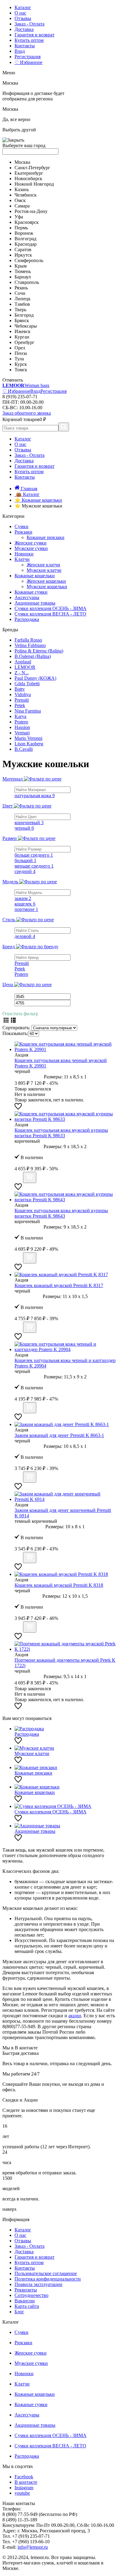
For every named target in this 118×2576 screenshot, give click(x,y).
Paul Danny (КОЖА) (35, 678)
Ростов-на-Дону (31, 211)
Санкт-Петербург (32, 168)
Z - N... (22, 673)
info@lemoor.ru (33, 2547)
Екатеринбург (29, 173)
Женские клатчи (43, 565)
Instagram (24, 2488)
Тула (19, 359)
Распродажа (27, 619)
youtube (22, 2493)
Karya (20, 716)
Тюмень (23, 271)
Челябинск (26, 195)
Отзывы (23, 18)
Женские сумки (31, 543)
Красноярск (27, 222)
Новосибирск (28, 179)
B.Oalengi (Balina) (33, 656)
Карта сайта (27, 2306)
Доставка (24, 29)
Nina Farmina (28, 711)
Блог (19, 2312)
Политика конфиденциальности (48, 2279)
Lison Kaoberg (29, 744)
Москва (22, 162)
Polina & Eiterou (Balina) (39, 651)
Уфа (19, 217)
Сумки (21, 526)
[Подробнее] (18, 1180)
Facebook (24, 2477)
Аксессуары (27, 597)
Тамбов (22, 304)
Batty (20, 689)
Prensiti (22, 700)
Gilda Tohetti (27, 684)
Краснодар (26, 244)
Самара (22, 206)
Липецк (23, 299)
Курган (22, 337)
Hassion (22, 727)
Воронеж (24, 233)
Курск (21, 364)
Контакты (25, 46)
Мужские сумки (31, 548)
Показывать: (15, 1033)
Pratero (21, 722)
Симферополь (29, 260)
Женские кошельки (46, 581)
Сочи (20, 293)
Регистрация (28, 57)
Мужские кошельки (47, 587)
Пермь (21, 228)
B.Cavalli (24, 749)
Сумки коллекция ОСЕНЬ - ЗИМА (51, 608)
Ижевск (23, 331)
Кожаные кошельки (35, 576)
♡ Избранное (28, 62)
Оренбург (25, 342)
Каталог (23, 7)
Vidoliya (23, 695)
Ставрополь (27, 282)
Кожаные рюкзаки (46, 537)
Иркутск (23, 255)
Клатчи (22, 559)
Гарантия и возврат (34, 35)
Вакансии (25, 2301)
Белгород (24, 315)
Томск (21, 370)
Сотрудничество (31, 2295)
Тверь (20, 310)
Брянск (22, 320)
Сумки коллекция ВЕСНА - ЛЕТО (50, 614)
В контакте (26, 2482)
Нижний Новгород (34, 184)
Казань (22, 189)
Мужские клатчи (44, 570)
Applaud (23, 662)
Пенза (21, 353)
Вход (20, 51)
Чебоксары (26, 326)
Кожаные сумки (31, 592)
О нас (20, 13)
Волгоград (25, 239)
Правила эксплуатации (38, 2284)
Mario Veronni (28, 738)
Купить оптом (29, 40)
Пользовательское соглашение (46, 2273)
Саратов (23, 250)
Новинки (24, 554)
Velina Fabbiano (30, 645)
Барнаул (23, 277)
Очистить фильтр (20, 1014)
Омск (20, 200)
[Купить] (30, 1177)
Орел (20, 348)
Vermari (22, 733)
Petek (20, 705)
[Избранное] (18, 1108)
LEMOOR (25, 667)
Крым (21, 266)
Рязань (21, 288)
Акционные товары (35, 603)
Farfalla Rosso (28, 640)
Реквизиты (26, 2290)
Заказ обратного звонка (27, 413)
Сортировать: (16, 1028)
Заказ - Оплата (29, 24)
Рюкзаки (23, 532)
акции (75, 2016)
